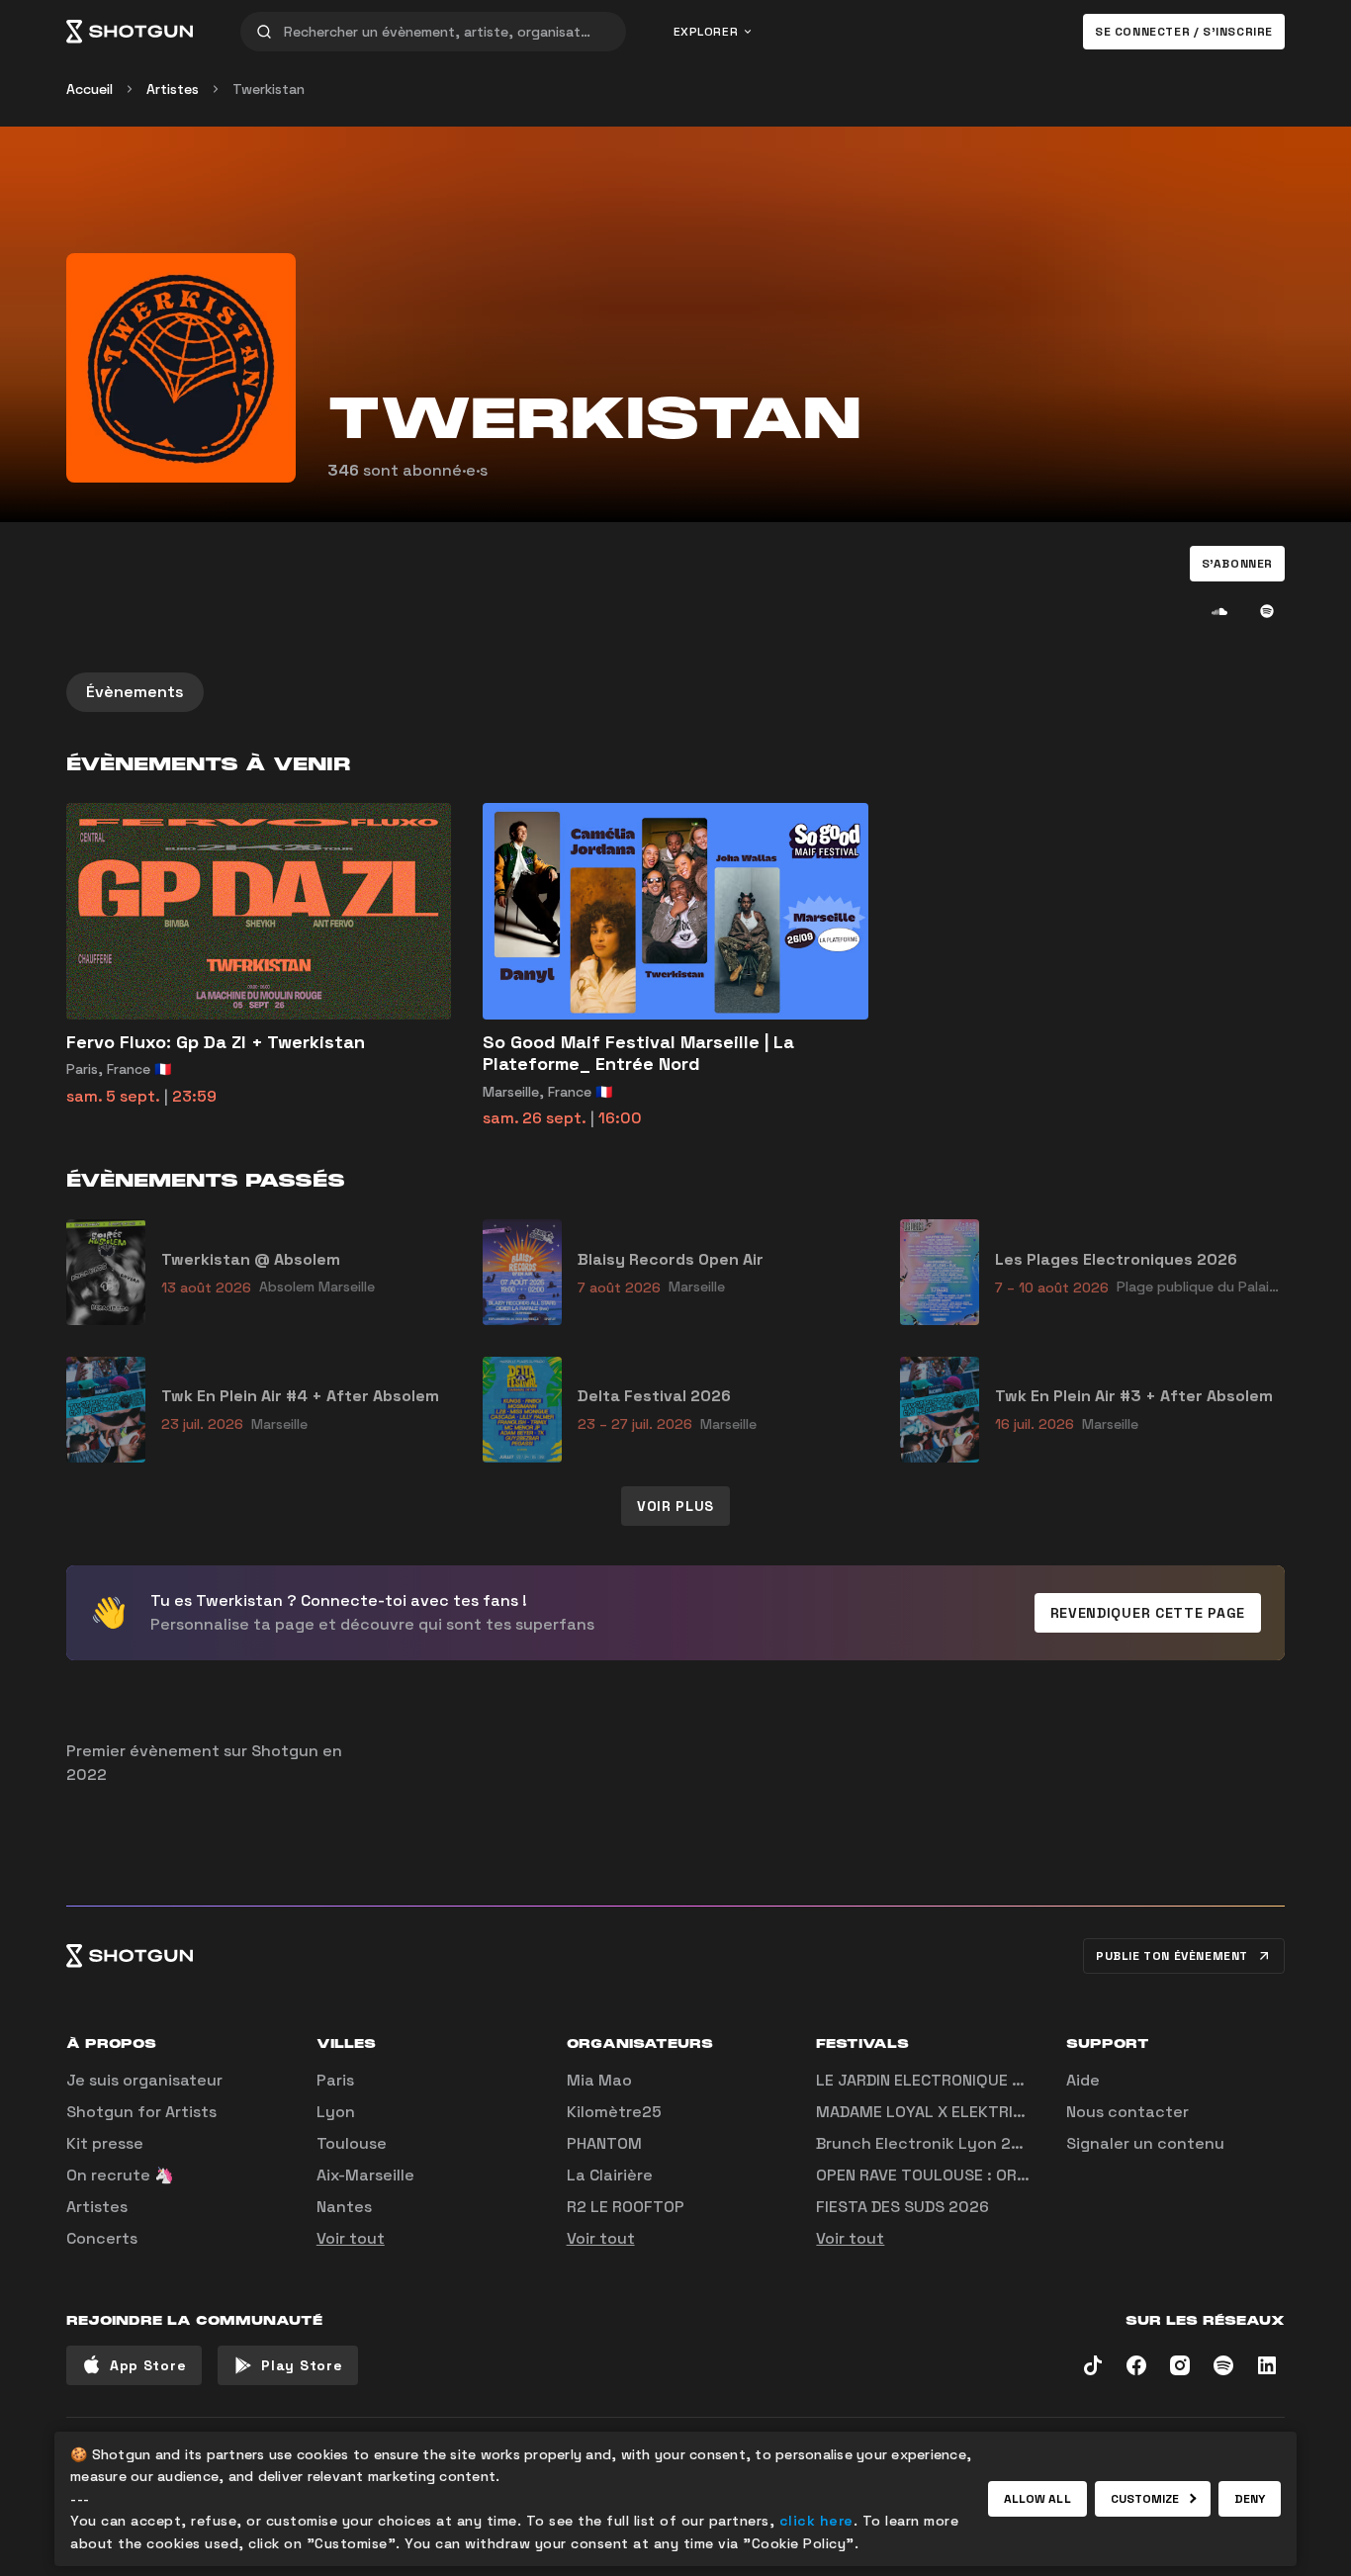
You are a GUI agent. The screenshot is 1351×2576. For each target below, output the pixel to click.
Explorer (706, 32)
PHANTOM (604, 2143)
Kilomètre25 (614, 2112)
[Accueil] (130, 32)
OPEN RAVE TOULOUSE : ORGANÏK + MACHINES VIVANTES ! (1028, 2175)
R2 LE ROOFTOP (626, 2207)
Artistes (173, 89)
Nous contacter (1127, 2112)
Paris (335, 2080)
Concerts (102, 2238)
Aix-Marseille (365, 2175)
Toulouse (352, 2143)
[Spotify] (1267, 611)
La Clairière (610, 2175)
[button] (1237, 564)
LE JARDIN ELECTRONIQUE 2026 (934, 2080)
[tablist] (675, 692)
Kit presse (105, 2143)
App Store (148, 2365)
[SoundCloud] (1219, 611)
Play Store (302, 2365)
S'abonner (1237, 564)
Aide (1083, 2080)
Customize (1145, 2499)
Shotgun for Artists (141, 2112)
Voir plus (675, 1506)
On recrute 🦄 (120, 2175)
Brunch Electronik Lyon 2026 (929, 2143)
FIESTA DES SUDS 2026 (902, 2207)
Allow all (1037, 2499)
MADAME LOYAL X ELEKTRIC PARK (941, 2112)
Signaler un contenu (1145, 2143)
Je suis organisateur (144, 2080)
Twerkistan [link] (269, 89)
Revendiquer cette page (1148, 1613)
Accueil (90, 89)
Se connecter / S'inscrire (1184, 32)
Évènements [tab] (135, 692)
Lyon (336, 2112)
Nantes (344, 2207)
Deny (1250, 2499)
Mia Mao (599, 2080)
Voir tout (351, 2238)
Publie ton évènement (1172, 1956)
